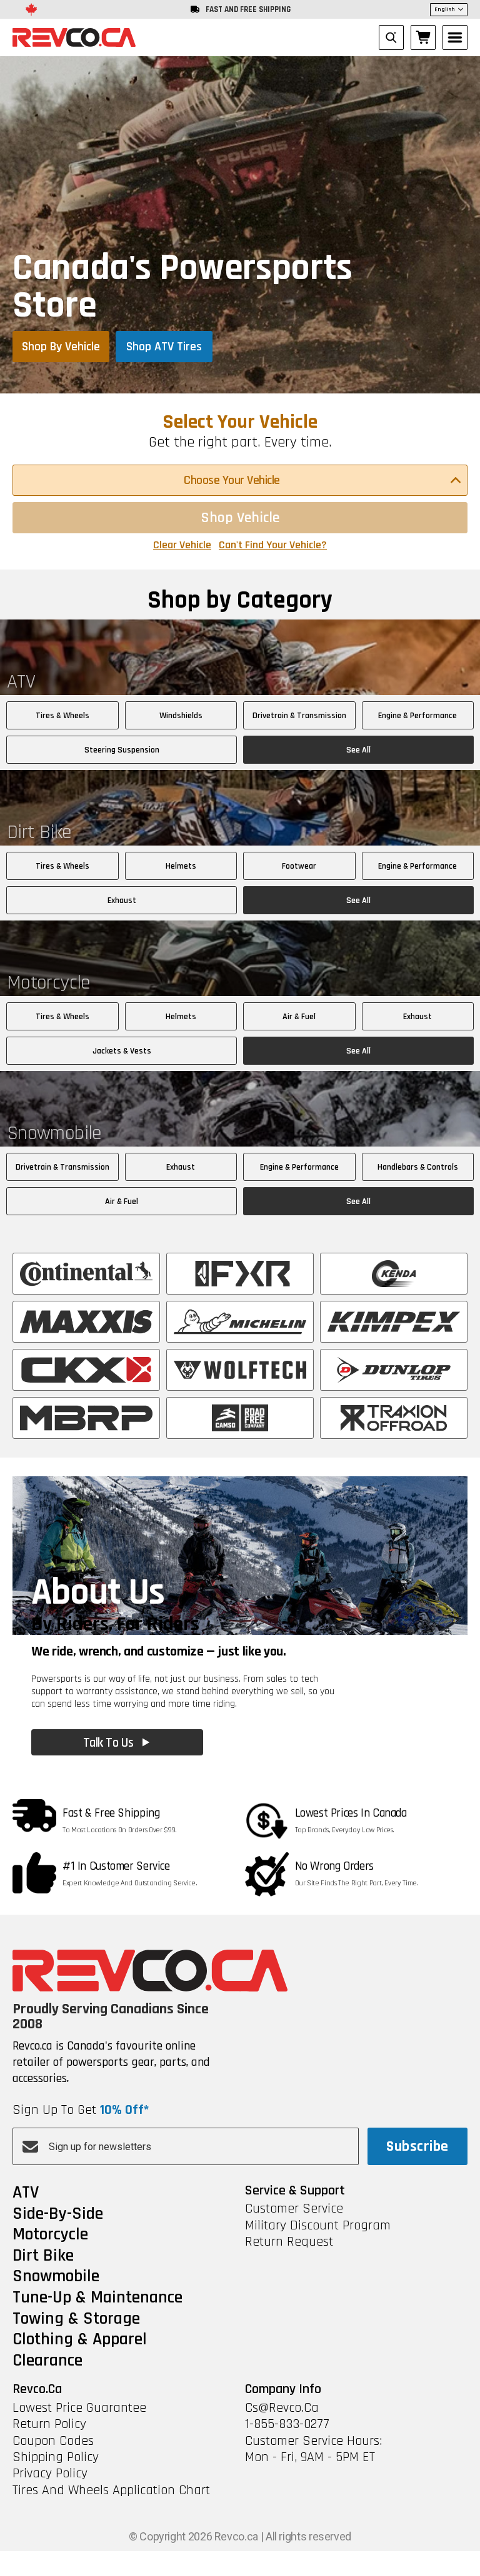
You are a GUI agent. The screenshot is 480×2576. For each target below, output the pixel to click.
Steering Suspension (122, 750)
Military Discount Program (318, 2226)
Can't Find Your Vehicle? (273, 545)
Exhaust (122, 901)
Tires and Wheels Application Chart (111, 2490)
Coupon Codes (53, 2441)
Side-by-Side (58, 2214)
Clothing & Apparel (80, 2340)
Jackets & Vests (122, 1051)
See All (358, 750)
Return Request (289, 2242)
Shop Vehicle (240, 518)
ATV (26, 2193)
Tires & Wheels (62, 716)
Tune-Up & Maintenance (97, 2298)
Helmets (181, 866)
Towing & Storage (76, 2319)
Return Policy (49, 2424)
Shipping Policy (56, 2457)
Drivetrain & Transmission (299, 716)
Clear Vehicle (182, 545)
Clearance (47, 2361)
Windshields (181, 716)
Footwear (299, 866)
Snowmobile (56, 2277)
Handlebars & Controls (418, 1167)
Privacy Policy (50, 2474)
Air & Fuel (299, 1017)
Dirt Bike (43, 2256)
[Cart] (423, 37)
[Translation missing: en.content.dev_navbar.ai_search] (391, 37)
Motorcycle (50, 2235)
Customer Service (294, 2209)
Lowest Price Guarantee (79, 2408)
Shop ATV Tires (164, 347)
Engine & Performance (417, 716)
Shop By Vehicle (61, 347)
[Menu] (455, 37)
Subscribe (417, 2146)
